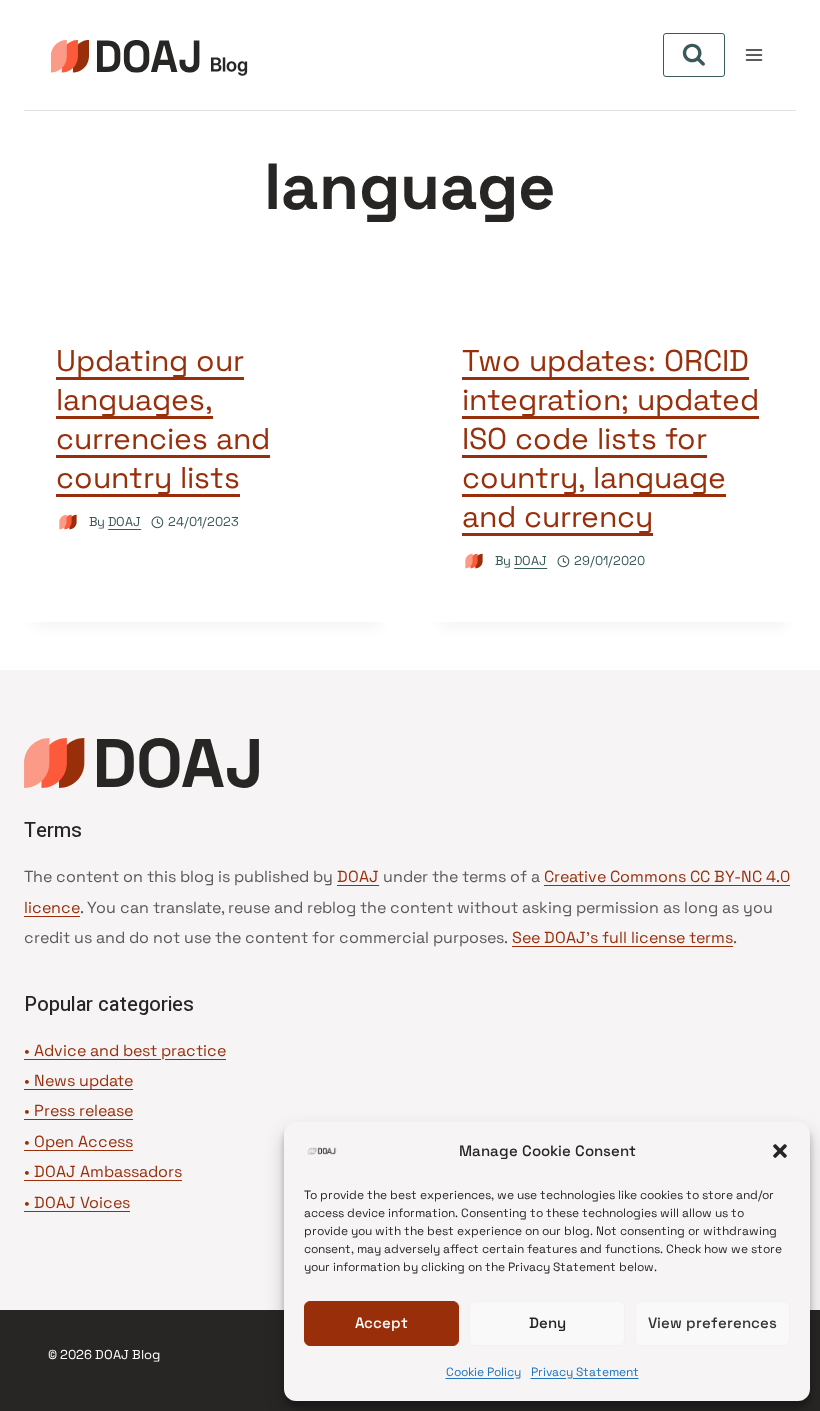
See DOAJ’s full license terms (622, 937)
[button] (780, 1151)
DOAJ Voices (82, 1202)
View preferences (712, 1322)
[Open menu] (753, 54)
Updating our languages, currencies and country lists (163, 419)
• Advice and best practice (125, 1050)
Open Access (83, 1141)
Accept (381, 1322)
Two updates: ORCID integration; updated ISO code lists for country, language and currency (610, 438)
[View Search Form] (694, 55)
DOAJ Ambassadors (108, 1171)
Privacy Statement (585, 1372)
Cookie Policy (483, 1372)
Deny (547, 1322)
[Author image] (68, 522)
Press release (83, 1110)
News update (83, 1080)
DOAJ (124, 521)
